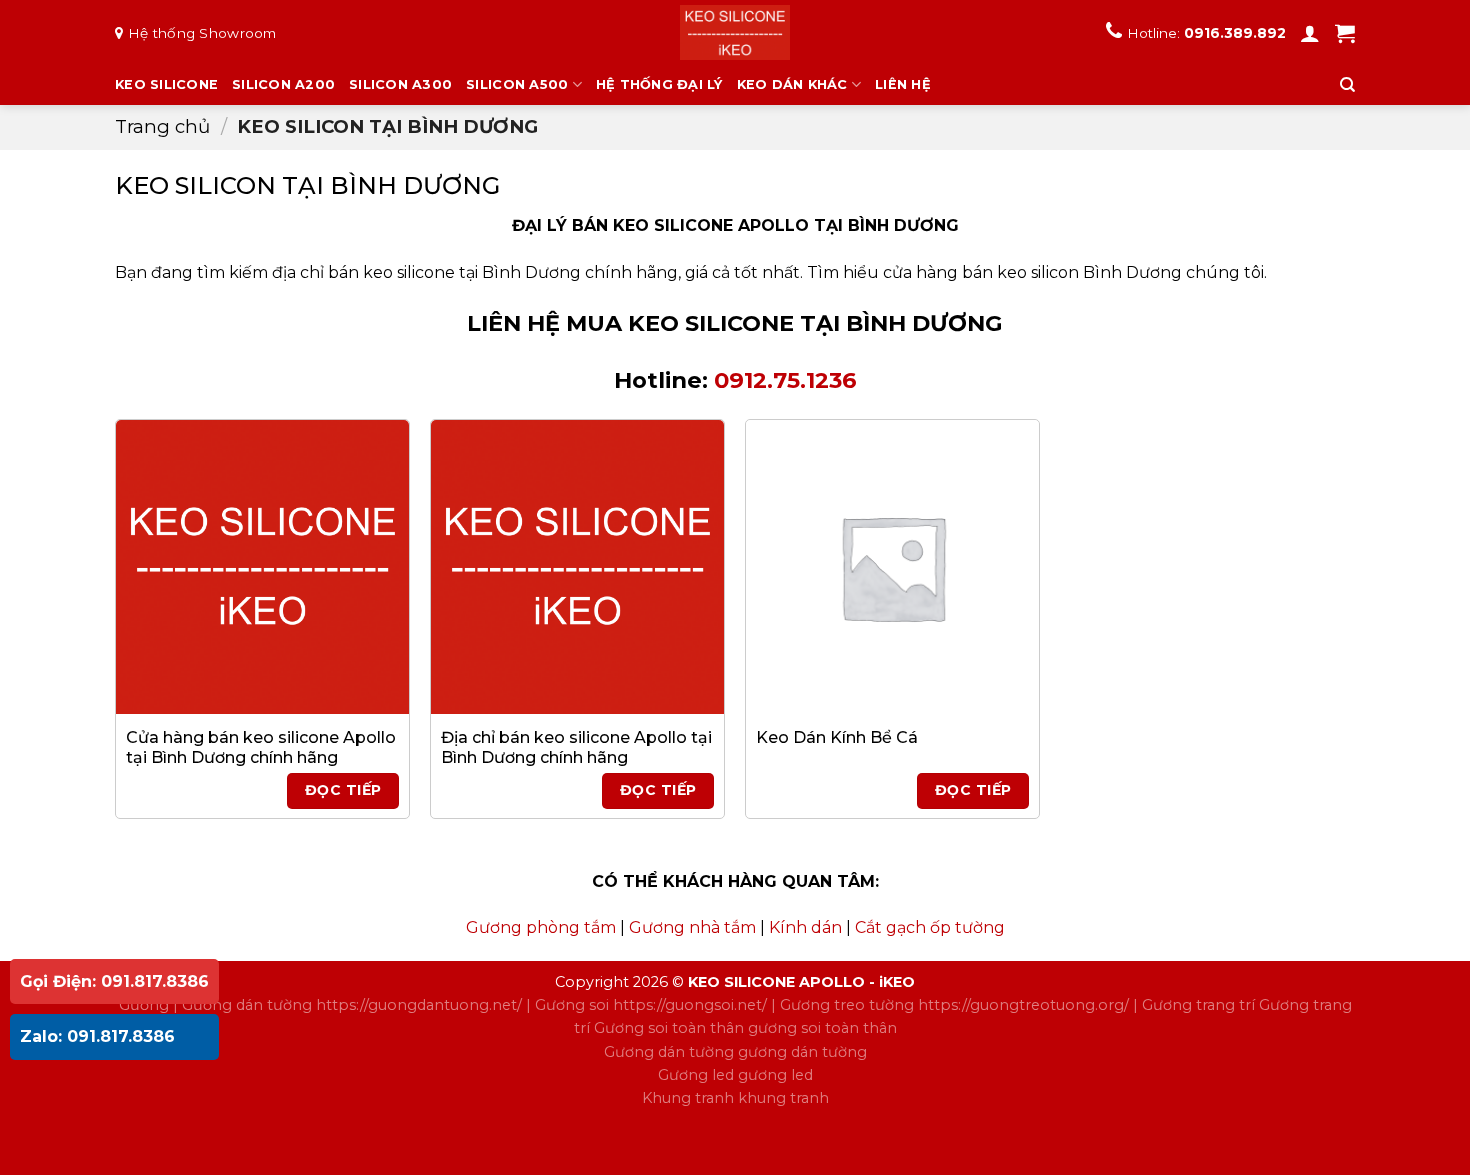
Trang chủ (162, 126)
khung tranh (783, 1098)
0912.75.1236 (785, 380)
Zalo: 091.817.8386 (97, 1036)
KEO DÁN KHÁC (792, 84)
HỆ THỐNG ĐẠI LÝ (659, 84)
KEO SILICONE (166, 84)
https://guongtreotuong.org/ (1023, 1005)
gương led (775, 1075)
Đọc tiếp (343, 790)
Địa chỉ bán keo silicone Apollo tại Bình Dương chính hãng (576, 748)
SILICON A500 (517, 84)
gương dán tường (802, 1052)
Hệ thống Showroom (202, 33)
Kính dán (805, 927)
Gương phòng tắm (541, 927)
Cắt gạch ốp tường (930, 927)
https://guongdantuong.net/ (419, 1005)
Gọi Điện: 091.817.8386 (114, 981)
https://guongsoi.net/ (690, 1005)
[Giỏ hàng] (1345, 33)
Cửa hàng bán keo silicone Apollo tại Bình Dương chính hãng (261, 748)
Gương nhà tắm (692, 927)
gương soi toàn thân (822, 1028)
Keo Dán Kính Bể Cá (837, 737)
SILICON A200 (283, 84)
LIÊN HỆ (903, 84)
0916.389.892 (1235, 33)
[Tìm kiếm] (1347, 85)
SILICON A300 (400, 84)
